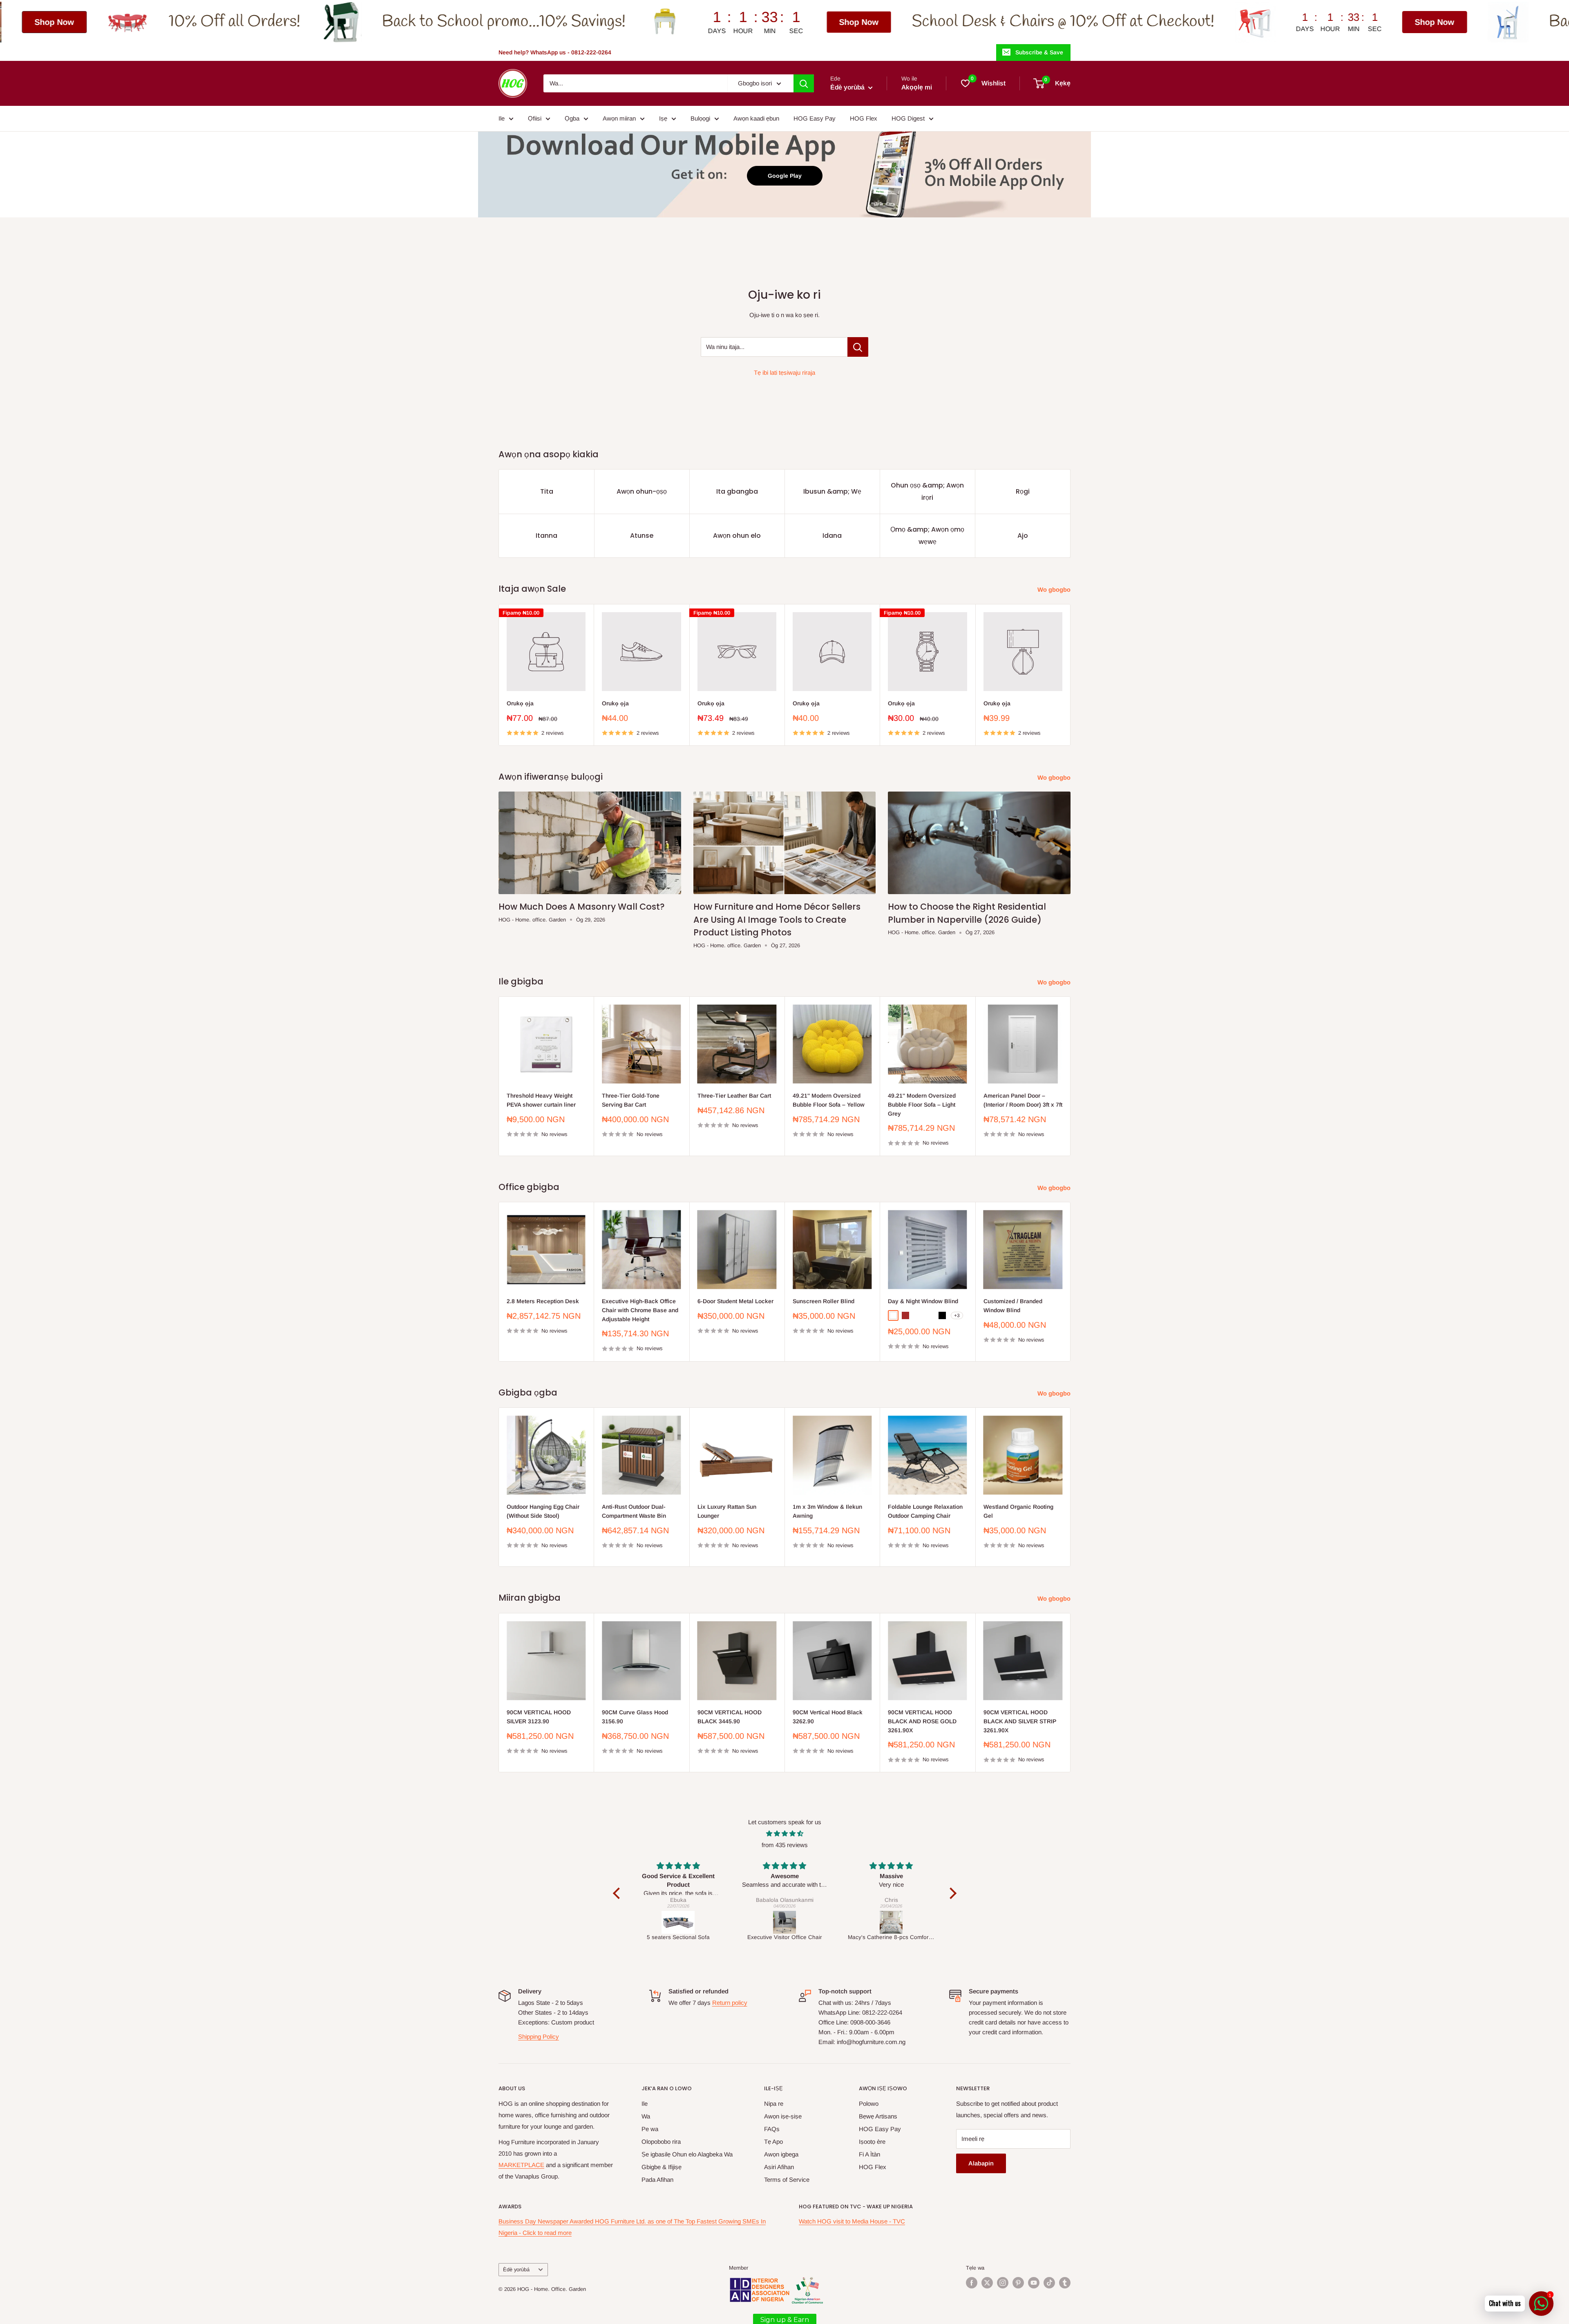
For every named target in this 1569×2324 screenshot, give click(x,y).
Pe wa (650, 2129)
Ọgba (572, 118)
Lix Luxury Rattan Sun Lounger (727, 1511)
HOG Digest (908, 118)
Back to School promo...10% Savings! (205, 22)
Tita (547, 491)
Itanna (546, 536)
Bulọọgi (700, 118)
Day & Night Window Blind (923, 1301)
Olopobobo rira (661, 2142)
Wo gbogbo (1055, 589)
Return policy (730, 2003)
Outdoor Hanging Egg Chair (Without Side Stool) (543, 1511)
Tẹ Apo (773, 2142)
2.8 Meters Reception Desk (543, 1301)
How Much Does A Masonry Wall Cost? (582, 907)
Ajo (1023, 536)
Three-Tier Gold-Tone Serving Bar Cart (631, 1100)
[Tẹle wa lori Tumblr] (1065, 2283)
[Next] (1071, 675)
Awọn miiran (619, 118)
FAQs (772, 2129)
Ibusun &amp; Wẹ (832, 491)
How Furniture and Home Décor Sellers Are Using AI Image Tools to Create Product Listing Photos (777, 919)
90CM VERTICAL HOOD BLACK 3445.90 (730, 1717)
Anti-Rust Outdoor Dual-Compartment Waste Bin (634, 1511)
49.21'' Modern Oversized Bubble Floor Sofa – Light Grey (922, 1105)
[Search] (804, 83)
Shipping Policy (539, 2037)
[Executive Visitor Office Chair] (678, 1922)
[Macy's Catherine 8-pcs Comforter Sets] (785, 1922)
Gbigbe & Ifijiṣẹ (662, 2167)
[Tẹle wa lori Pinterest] (1018, 2283)
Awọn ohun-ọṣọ (642, 491)
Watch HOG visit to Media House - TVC (852, 2221)
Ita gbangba (737, 491)
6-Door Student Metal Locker (735, 1301)
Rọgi (1023, 491)
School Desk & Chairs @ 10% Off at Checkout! (764, 22)
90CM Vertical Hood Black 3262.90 (828, 1717)
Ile (502, 118)
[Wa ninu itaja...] (858, 347)
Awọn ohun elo (737, 536)
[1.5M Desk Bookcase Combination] (891, 1922)
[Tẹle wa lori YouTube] (1034, 2283)
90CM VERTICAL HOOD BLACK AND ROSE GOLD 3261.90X (922, 1721)
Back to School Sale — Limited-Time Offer (1392, 22)
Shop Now (560, 22)
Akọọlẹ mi (917, 87)
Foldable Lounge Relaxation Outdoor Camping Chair (925, 1511)
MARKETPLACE (521, 2165)
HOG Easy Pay (815, 118)
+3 (957, 1315)
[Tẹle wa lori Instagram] (1003, 2283)
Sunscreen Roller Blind (824, 1301)
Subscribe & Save (1039, 52)
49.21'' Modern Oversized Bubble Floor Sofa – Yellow (829, 1100)
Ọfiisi (535, 118)
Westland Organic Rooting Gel (1018, 1511)
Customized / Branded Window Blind (1013, 1306)
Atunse (642, 536)
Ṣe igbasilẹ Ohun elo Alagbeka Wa (687, 2154)
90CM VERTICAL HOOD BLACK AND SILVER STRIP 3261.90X (1020, 1721)
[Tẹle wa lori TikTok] (1049, 2283)
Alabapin (981, 2163)
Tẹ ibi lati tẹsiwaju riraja (784, 372)
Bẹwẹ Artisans (878, 2116)
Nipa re (774, 2104)
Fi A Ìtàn (869, 2154)
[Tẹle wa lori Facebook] (972, 2283)
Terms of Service (787, 2180)
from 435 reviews (785, 1845)
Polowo (869, 2104)
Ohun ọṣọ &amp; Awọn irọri (927, 491)
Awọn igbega (781, 2154)
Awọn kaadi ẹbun (756, 118)
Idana (832, 536)
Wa (646, 2116)
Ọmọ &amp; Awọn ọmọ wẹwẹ (927, 536)
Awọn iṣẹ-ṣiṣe (783, 2116)
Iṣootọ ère (872, 2142)
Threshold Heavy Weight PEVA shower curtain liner (541, 1100)
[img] (785, 1834)
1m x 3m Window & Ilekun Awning (827, 1511)
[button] (618, 1893)
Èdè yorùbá (516, 2269)
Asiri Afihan (779, 2167)
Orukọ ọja (520, 703)
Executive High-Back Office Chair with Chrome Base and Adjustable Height (640, 1310)
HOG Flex (864, 118)
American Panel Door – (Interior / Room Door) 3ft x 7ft (1023, 1100)
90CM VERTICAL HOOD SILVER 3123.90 (539, 1717)
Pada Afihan (657, 2180)
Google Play (785, 176)
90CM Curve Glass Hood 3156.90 (635, 1717)
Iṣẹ (663, 118)
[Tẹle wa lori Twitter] (987, 2283)
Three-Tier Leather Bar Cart (734, 1096)
